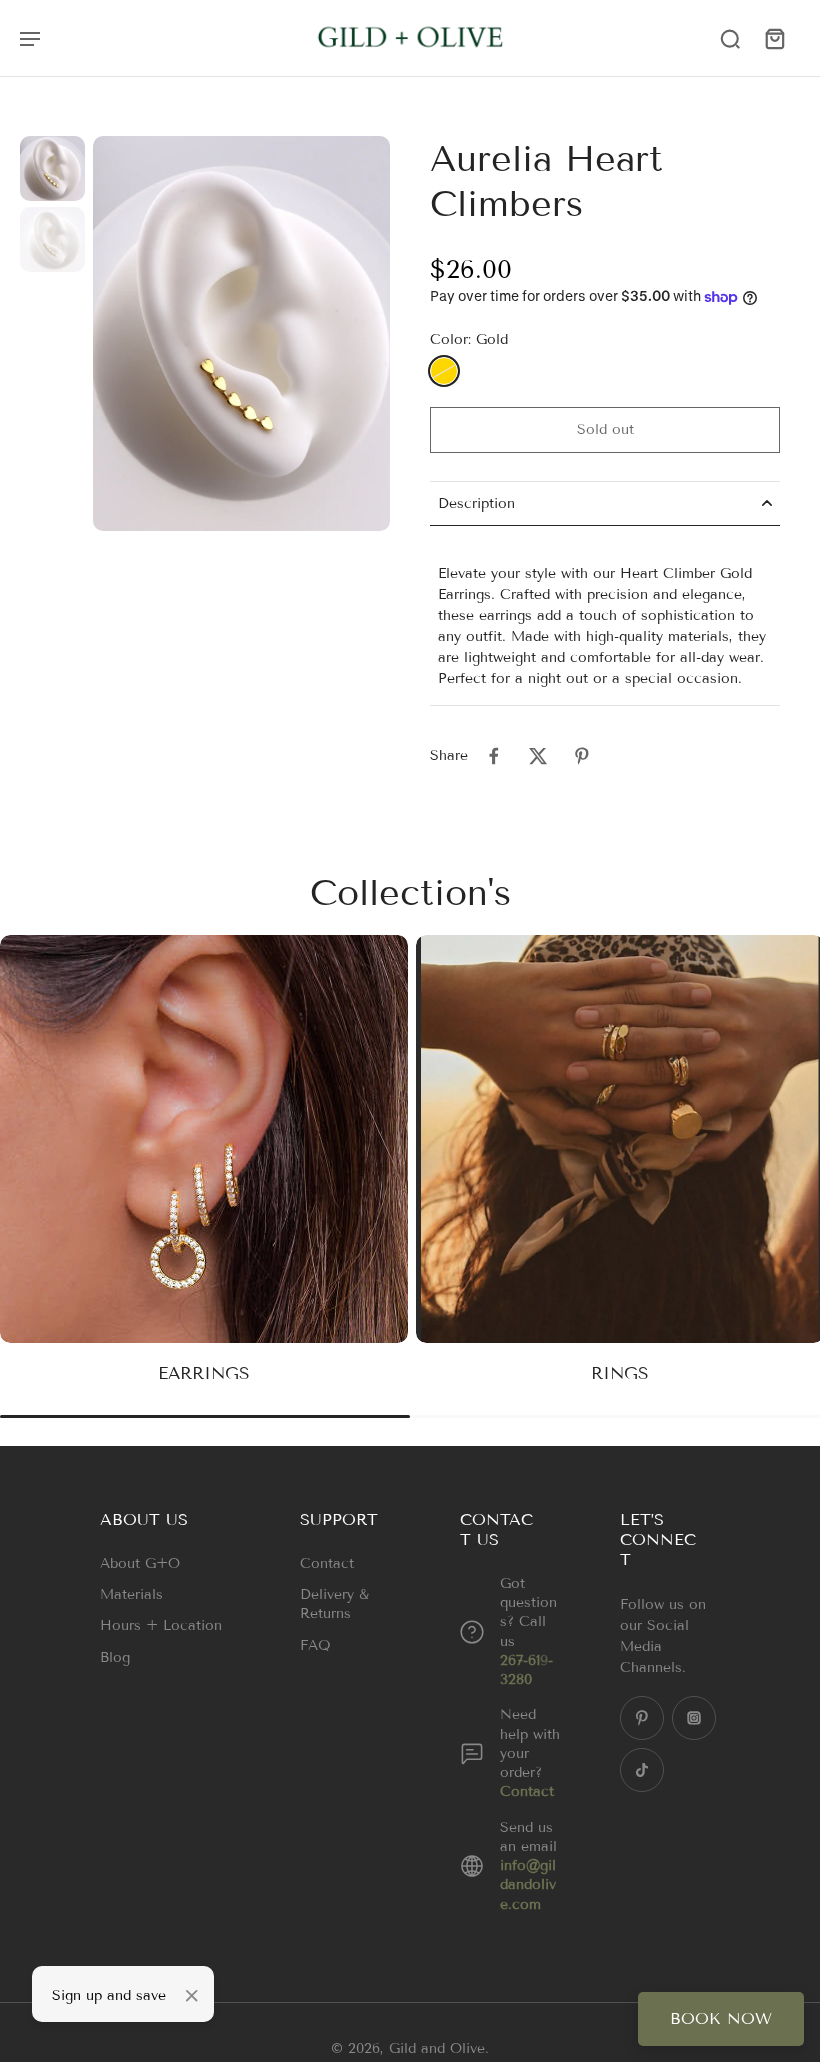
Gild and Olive (437, 2048)
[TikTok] (642, 1770)
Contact (327, 1563)
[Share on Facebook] (494, 756)
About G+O (140, 1563)
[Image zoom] (241, 333)
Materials (131, 1594)
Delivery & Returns (334, 1604)
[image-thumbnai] (52, 168)
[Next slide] (804, 1176)
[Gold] (444, 371)
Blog (115, 1657)
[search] (730, 38)
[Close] (192, 1996)
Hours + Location (161, 1625)
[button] (605, 430)
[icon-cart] (774, 38)
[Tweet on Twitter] (538, 756)
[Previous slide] (16, 1176)
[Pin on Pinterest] (582, 756)
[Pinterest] (642, 1718)
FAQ (315, 1645)
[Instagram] (694, 1718)
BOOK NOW (721, 2018)
